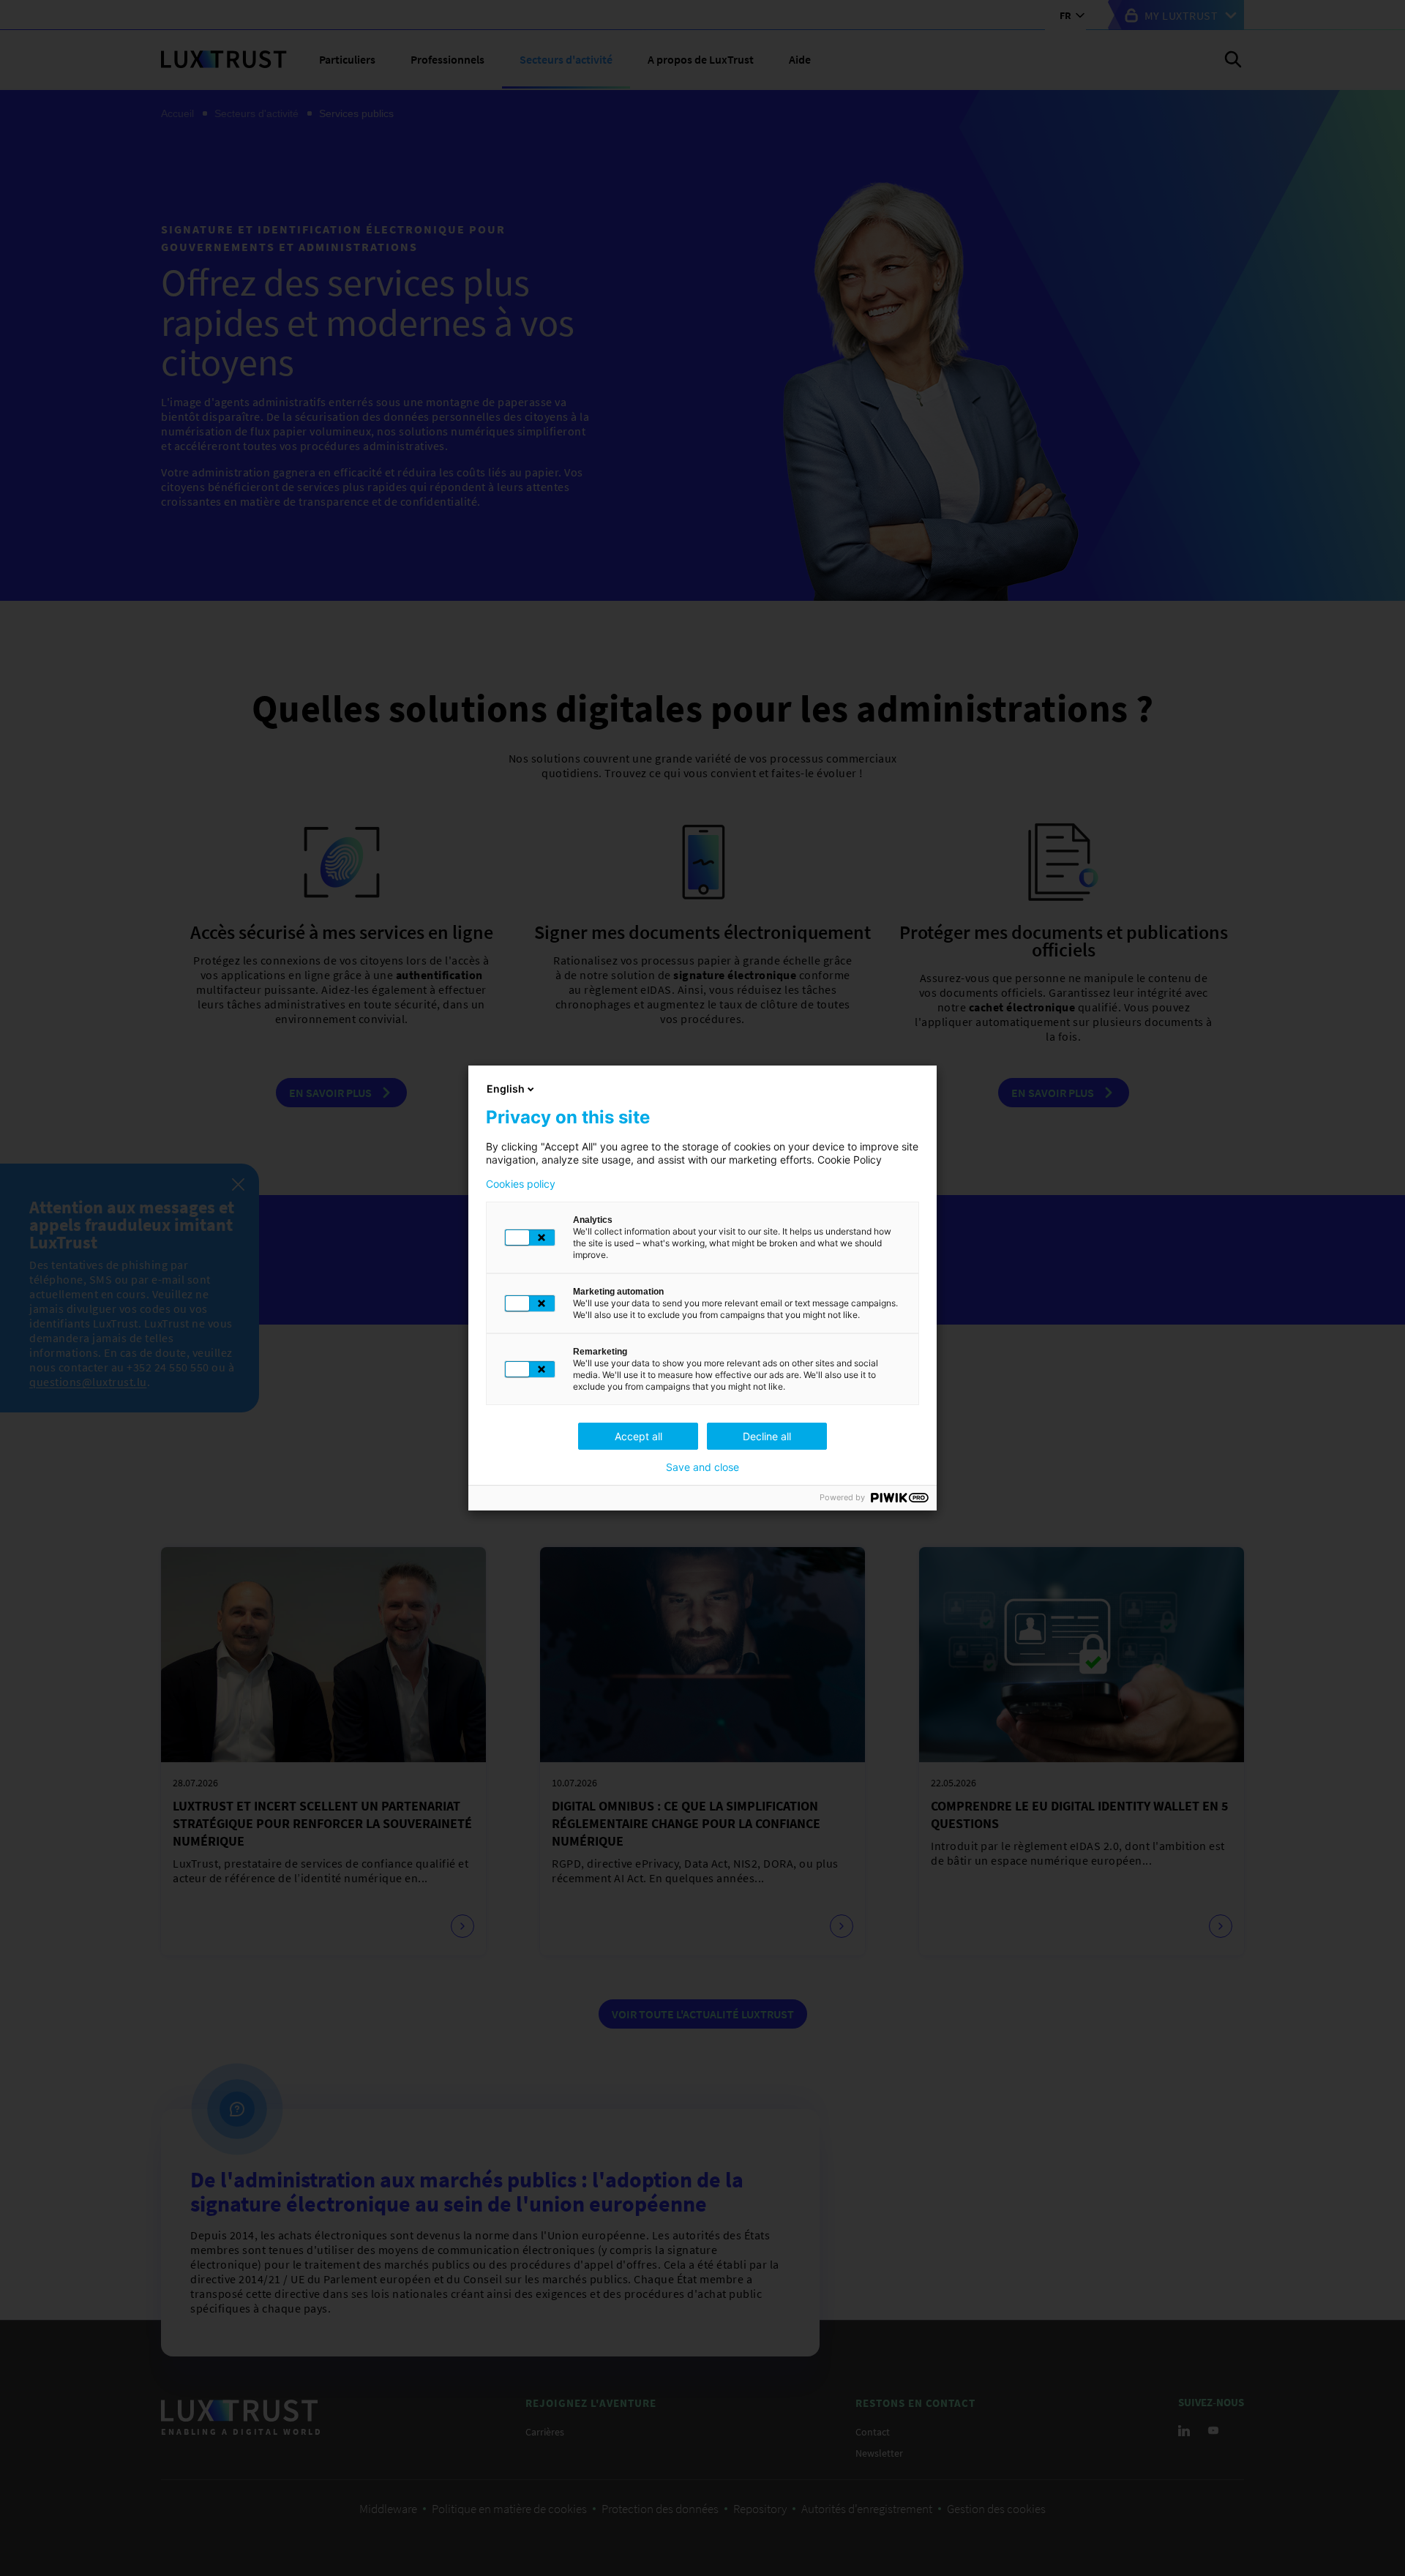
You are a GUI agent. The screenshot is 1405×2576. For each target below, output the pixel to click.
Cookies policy (521, 1184)
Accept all (638, 1436)
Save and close (702, 1467)
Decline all (767, 1436)
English (506, 1089)
